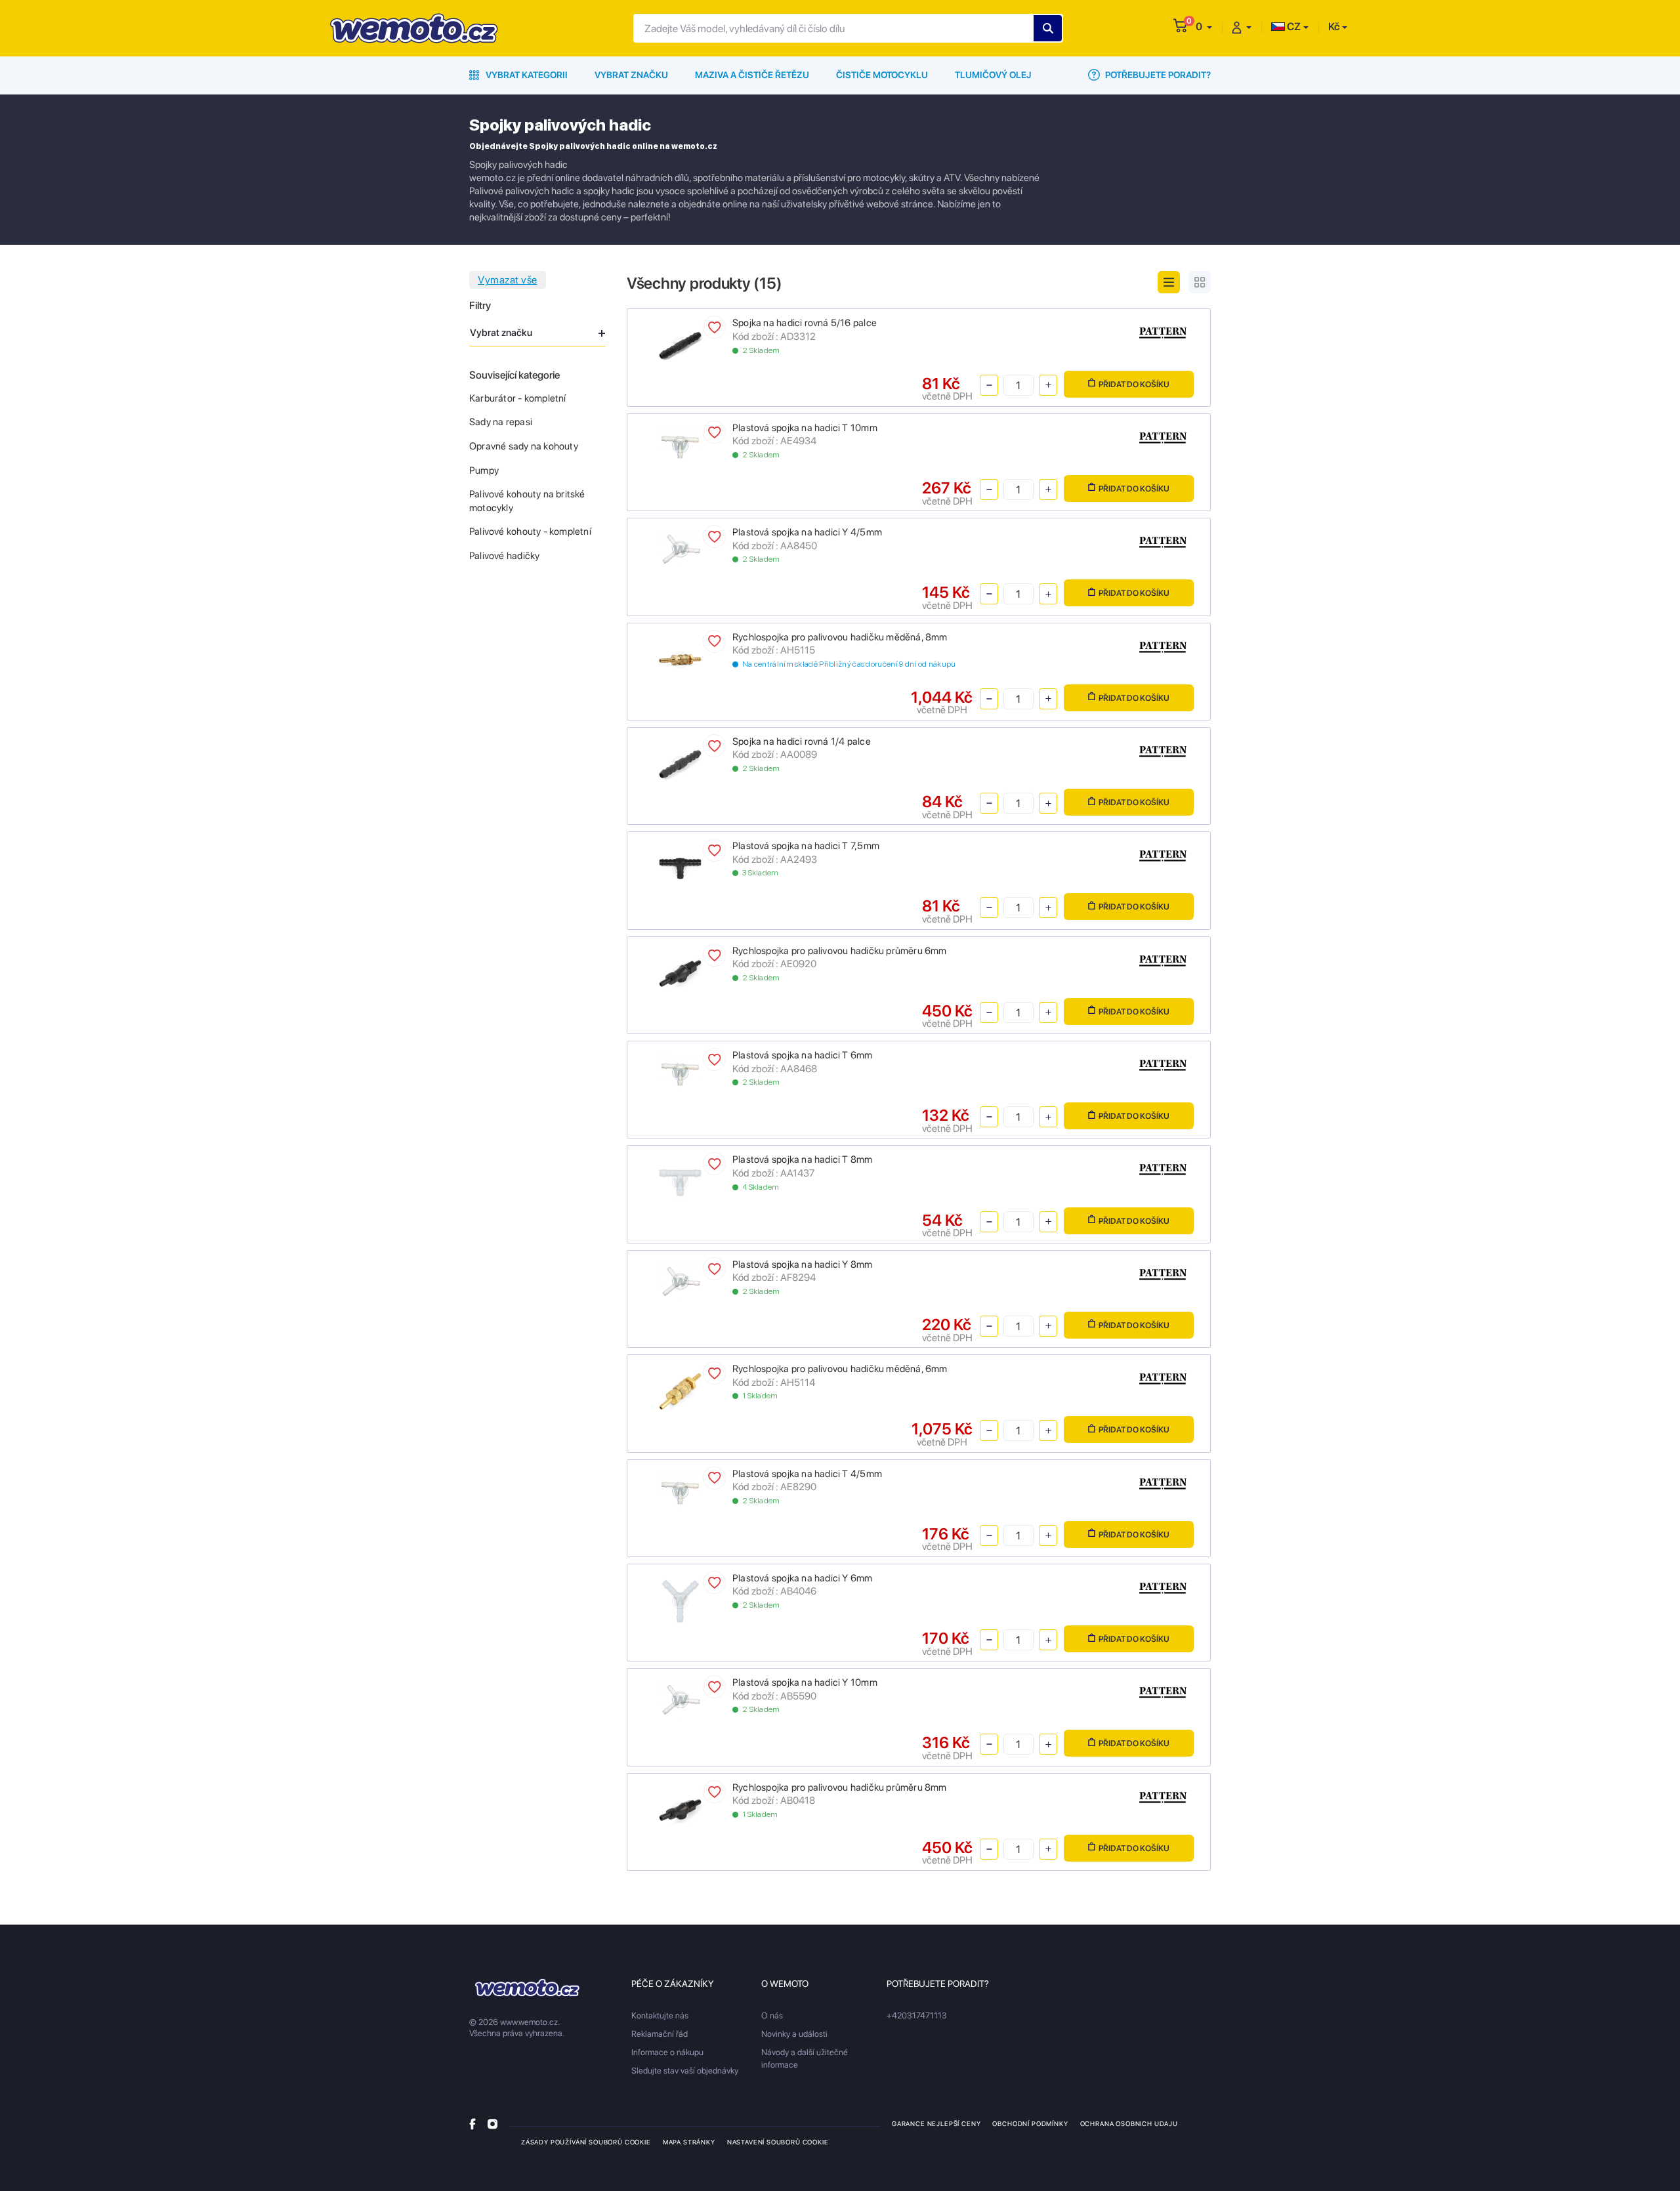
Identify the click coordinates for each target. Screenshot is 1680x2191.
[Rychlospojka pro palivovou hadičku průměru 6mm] (680, 972)
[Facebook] (472, 2123)
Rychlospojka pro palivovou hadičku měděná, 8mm (840, 637)
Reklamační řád (660, 2034)
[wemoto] (527, 1988)
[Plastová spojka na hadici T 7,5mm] (680, 868)
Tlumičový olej (993, 75)
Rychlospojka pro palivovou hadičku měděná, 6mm (840, 1369)
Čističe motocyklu (882, 75)
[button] (1204, 27)
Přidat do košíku (1134, 384)
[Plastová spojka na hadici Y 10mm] (680, 1699)
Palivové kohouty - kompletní (530, 532)
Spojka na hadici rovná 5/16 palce (805, 323)
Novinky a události (794, 2034)
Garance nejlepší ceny (936, 2123)
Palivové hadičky (504, 556)
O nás (772, 2015)
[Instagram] (493, 2123)
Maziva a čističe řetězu (752, 75)
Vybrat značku (631, 75)
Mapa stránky (689, 2142)
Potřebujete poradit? (1157, 75)
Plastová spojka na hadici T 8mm (803, 1159)
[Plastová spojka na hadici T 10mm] (680, 443)
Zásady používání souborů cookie (586, 2142)
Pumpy (484, 470)
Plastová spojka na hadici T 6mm (803, 1055)
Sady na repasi (501, 422)
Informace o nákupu (667, 2052)
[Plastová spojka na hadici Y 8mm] (680, 1280)
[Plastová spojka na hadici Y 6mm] (680, 1599)
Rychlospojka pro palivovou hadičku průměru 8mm (840, 1787)
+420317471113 (917, 2015)
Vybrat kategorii (526, 75)
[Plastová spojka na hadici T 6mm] (680, 1071)
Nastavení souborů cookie (778, 2142)
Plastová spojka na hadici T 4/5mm (807, 1474)
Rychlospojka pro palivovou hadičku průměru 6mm (840, 951)
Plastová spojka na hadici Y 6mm (803, 1578)
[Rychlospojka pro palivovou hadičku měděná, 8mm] (680, 658)
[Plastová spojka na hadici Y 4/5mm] (680, 548)
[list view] (1169, 282)
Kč (1334, 27)
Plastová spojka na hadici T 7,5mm (806, 846)
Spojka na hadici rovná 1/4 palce (802, 741)
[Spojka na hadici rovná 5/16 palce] (680, 345)
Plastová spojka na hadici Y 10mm (805, 1682)
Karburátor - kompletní (518, 398)
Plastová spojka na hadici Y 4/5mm (807, 532)
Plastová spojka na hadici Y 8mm (803, 1264)
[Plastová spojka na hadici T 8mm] (680, 1181)
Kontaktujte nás (660, 2015)
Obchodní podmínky (1030, 2123)
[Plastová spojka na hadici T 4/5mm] (680, 1489)
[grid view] (1200, 282)
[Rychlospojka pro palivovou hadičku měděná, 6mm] (680, 1391)
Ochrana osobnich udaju (1129, 2123)
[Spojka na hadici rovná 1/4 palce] (680, 763)
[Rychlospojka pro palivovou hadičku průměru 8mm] (680, 1809)
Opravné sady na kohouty (524, 446)
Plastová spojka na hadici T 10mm (805, 428)
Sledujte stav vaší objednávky (685, 2071)
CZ (1293, 27)
